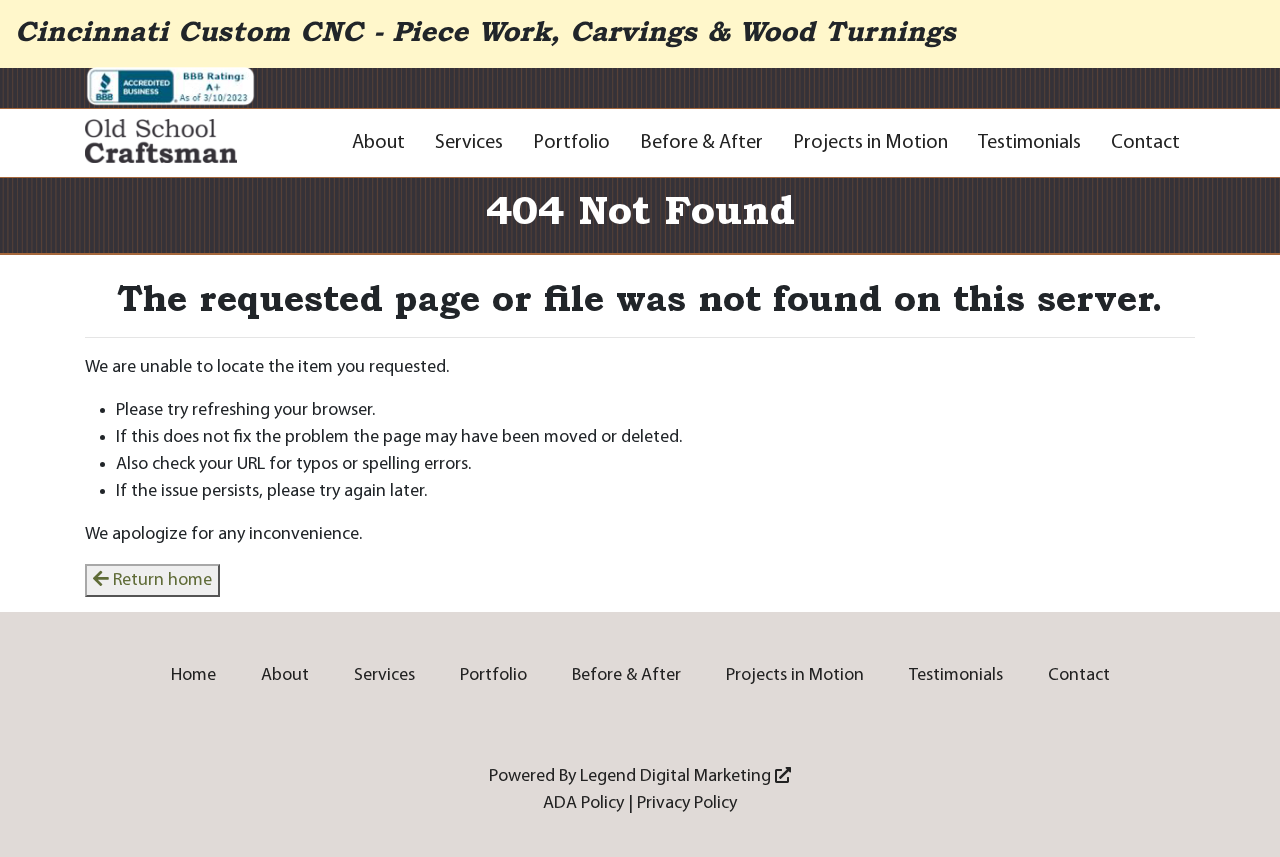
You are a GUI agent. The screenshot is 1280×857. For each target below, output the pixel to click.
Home (193, 675)
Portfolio (571, 143)
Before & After (701, 143)
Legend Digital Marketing (677, 776)
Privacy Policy (687, 803)
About (378, 143)
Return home (160, 580)
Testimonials (1029, 143)
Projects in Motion (870, 143)
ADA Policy (583, 803)
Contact (1145, 143)
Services (469, 143)
